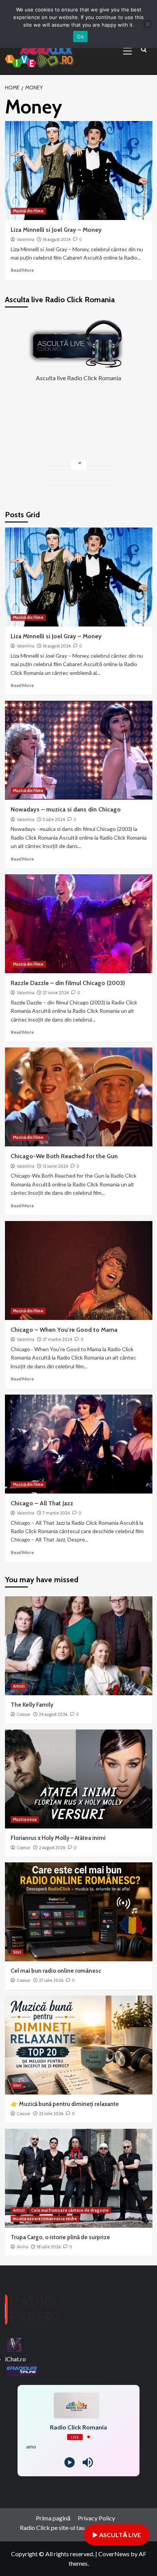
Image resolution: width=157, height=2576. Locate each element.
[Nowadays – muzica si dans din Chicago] (79, 750)
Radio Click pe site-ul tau (52, 2527)
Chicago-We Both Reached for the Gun (64, 1156)
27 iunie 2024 (56, 993)
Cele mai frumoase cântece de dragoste (70, 2210)
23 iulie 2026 (51, 2114)
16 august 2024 (57, 239)
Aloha (22, 2247)
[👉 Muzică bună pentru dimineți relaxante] (79, 2045)
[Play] (70, 2462)
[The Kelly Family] (79, 1646)
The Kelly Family (32, 1705)
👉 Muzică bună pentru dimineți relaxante (65, 2104)
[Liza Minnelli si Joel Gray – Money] (79, 171)
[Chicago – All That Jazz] (79, 1444)
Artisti (19, 1686)
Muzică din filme (28, 211)
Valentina (26, 239)
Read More (22, 270)
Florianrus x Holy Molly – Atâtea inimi (58, 1838)
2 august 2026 (52, 1848)
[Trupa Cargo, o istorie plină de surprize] (79, 2178)
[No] (147, 24)
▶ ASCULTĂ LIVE (117, 2535)
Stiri (17, 1952)
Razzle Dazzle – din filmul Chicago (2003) (68, 983)
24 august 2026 (53, 1714)
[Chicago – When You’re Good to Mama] (79, 1270)
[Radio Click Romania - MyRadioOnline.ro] (14, 2344)
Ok (80, 37)
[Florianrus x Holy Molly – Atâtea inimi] (79, 1779)
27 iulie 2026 (51, 1980)
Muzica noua (25, 1819)
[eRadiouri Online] (22, 2369)
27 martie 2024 (57, 1339)
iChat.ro (15, 2359)
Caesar (24, 1714)
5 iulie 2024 (54, 819)
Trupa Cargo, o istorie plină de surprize (60, 2237)
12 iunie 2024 (55, 1166)
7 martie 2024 (56, 1513)
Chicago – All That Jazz (42, 1503)
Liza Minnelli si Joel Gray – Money (56, 230)
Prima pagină (53, 2518)
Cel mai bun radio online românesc (56, 1971)
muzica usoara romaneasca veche (45, 2219)
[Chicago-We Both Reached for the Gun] (79, 1097)
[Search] (144, 50)
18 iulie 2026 (49, 2247)
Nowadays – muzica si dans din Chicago (66, 809)
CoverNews (114, 2554)
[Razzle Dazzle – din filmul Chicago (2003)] (79, 924)
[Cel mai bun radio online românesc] (79, 1912)
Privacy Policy (96, 2518)
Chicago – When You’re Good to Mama (64, 1330)
